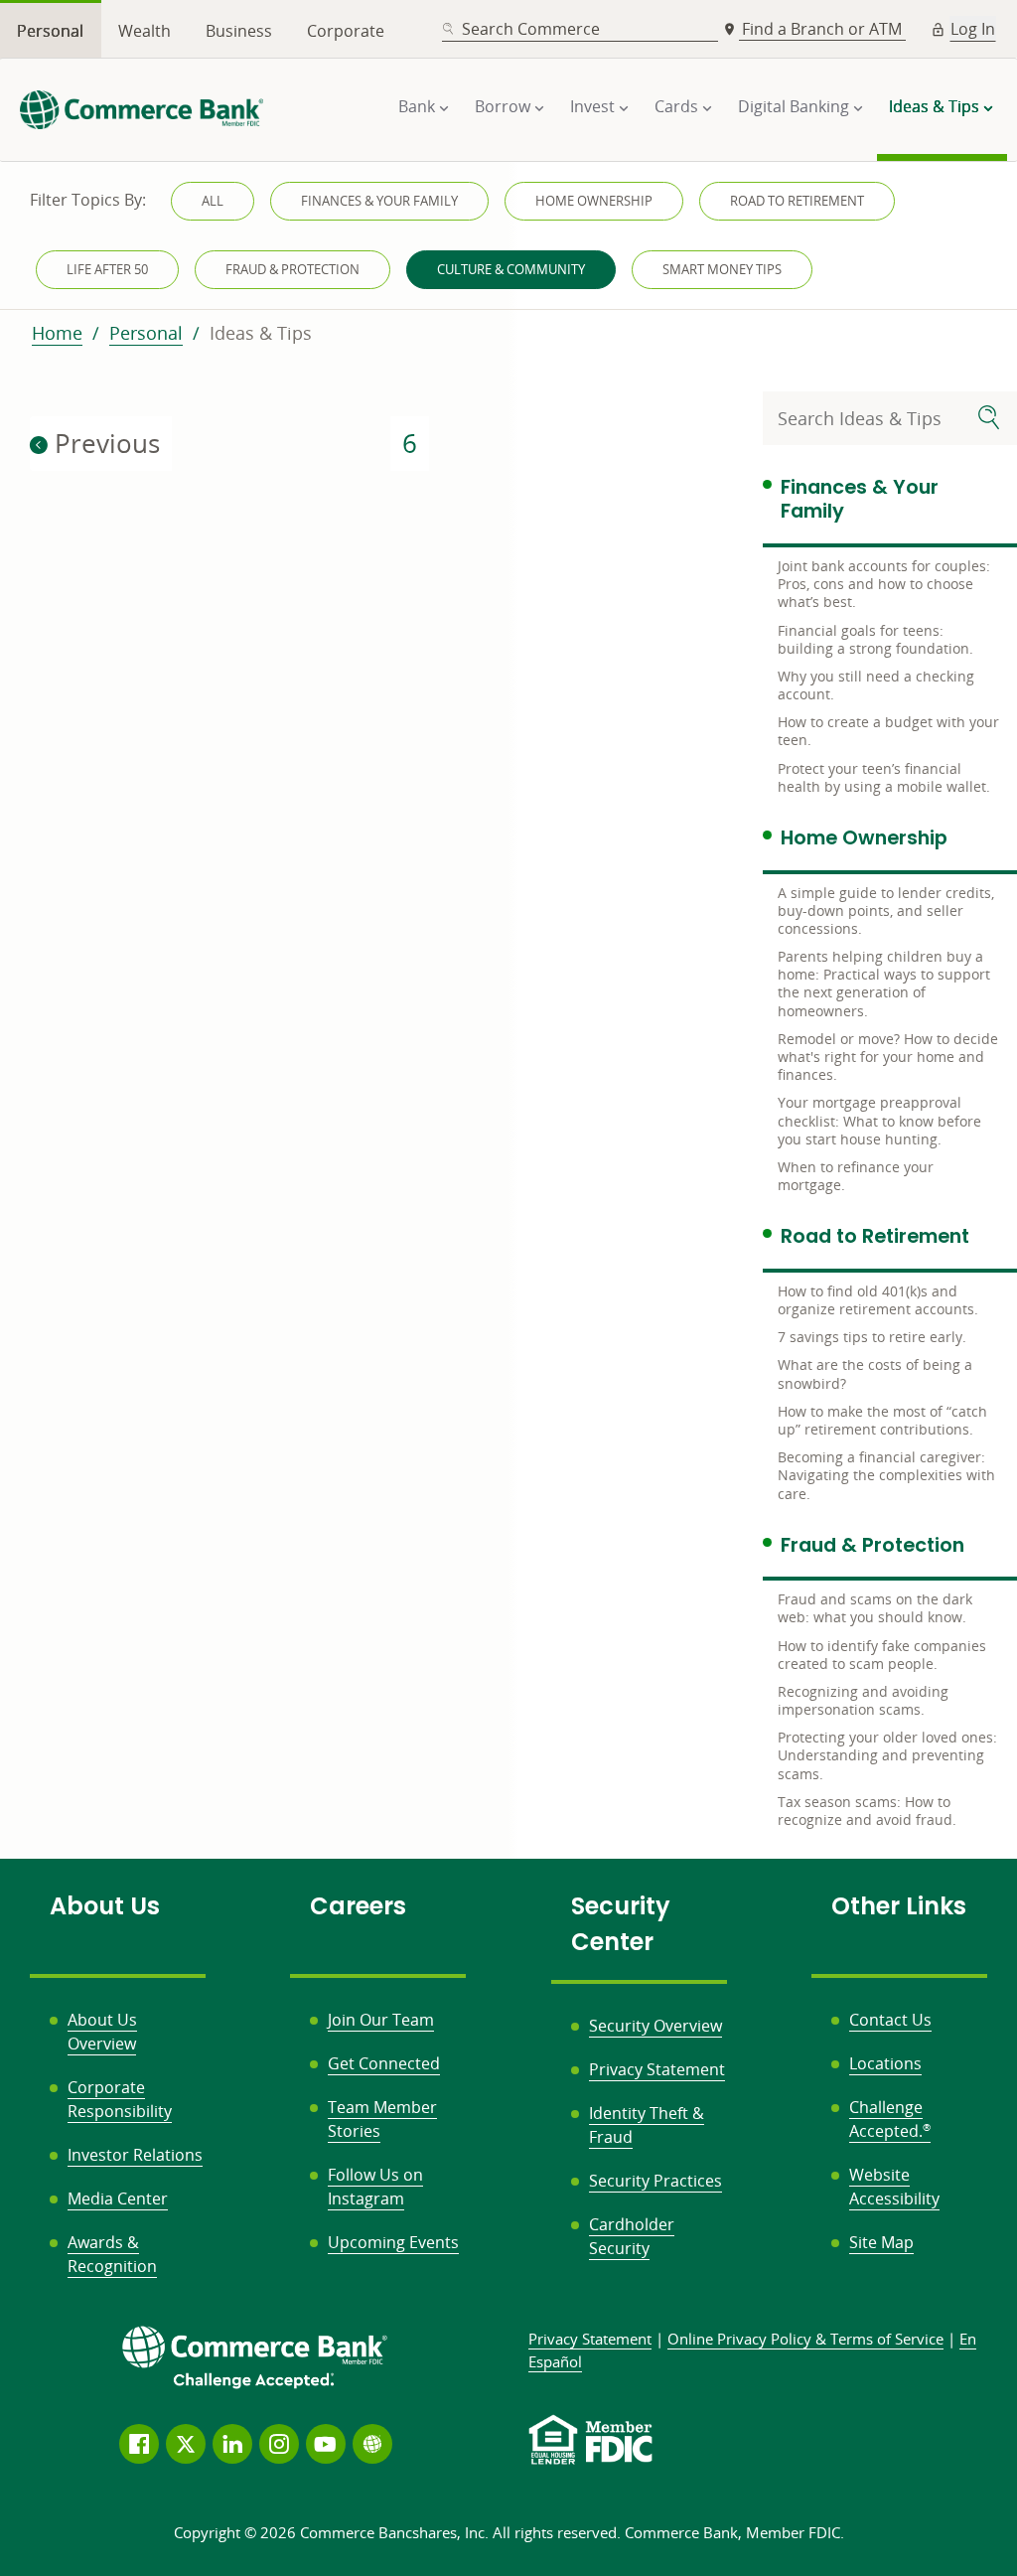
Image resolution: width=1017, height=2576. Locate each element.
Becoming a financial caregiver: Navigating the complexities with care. (886, 1475)
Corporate (346, 31)
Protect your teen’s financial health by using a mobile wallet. (884, 777)
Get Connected (384, 2063)
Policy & (805, 2339)
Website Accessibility (894, 2187)
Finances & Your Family (379, 201)
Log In (973, 29)
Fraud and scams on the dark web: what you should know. (875, 1608)
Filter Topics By (88, 200)
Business (239, 31)
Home (57, 333)
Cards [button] (676, 106)
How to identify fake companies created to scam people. (882, 1655)
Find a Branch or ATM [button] (824, 29)
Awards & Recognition (112, 2254)
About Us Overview (102, 2032)
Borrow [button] (503, 106)
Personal (50, 31)
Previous (104, 443)
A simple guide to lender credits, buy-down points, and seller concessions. (886, 910)
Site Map (881, 2242)
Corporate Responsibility (120, 2099)
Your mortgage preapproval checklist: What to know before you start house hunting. (879, 1120)
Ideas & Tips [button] (934, 106)
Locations (885, 2063)
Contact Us (890, 2020)
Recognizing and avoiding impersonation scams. (863, 1700)
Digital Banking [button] (794, 106)
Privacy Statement (657, 2069)
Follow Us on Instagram (375, 2187)
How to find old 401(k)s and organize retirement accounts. (878, 1300)
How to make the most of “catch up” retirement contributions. (882, 1420)
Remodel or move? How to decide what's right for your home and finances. (888, 1057)
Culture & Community (511, 269)
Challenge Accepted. (890, 2119)
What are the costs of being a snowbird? (875, 1373)
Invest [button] (592, 106)
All (213, 201)
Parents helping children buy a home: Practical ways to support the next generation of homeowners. (884, 984)
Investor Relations (135, 2155)
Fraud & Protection (292, 269)
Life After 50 (107, 269)
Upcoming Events (393, 2242)
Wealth (145, 31)
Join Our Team (381, 2020)
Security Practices (655, 2181)
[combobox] (580, 29)
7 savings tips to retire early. (872, 1337)
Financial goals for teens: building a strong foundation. (875, 639)
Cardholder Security (632, 2236)
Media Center (118, 2198)
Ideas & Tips (261, 333)
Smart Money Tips (722, 269)
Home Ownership (594, 201)
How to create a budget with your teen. (888, 731)
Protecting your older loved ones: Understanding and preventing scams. (887, 1755)
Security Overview (655, 2026)
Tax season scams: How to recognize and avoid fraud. (867, 1811)
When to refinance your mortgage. (856, 1176)
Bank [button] (417, 106)
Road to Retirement (797, 201)
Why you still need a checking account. (876, 685)
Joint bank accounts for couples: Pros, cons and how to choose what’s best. (884, 584)
